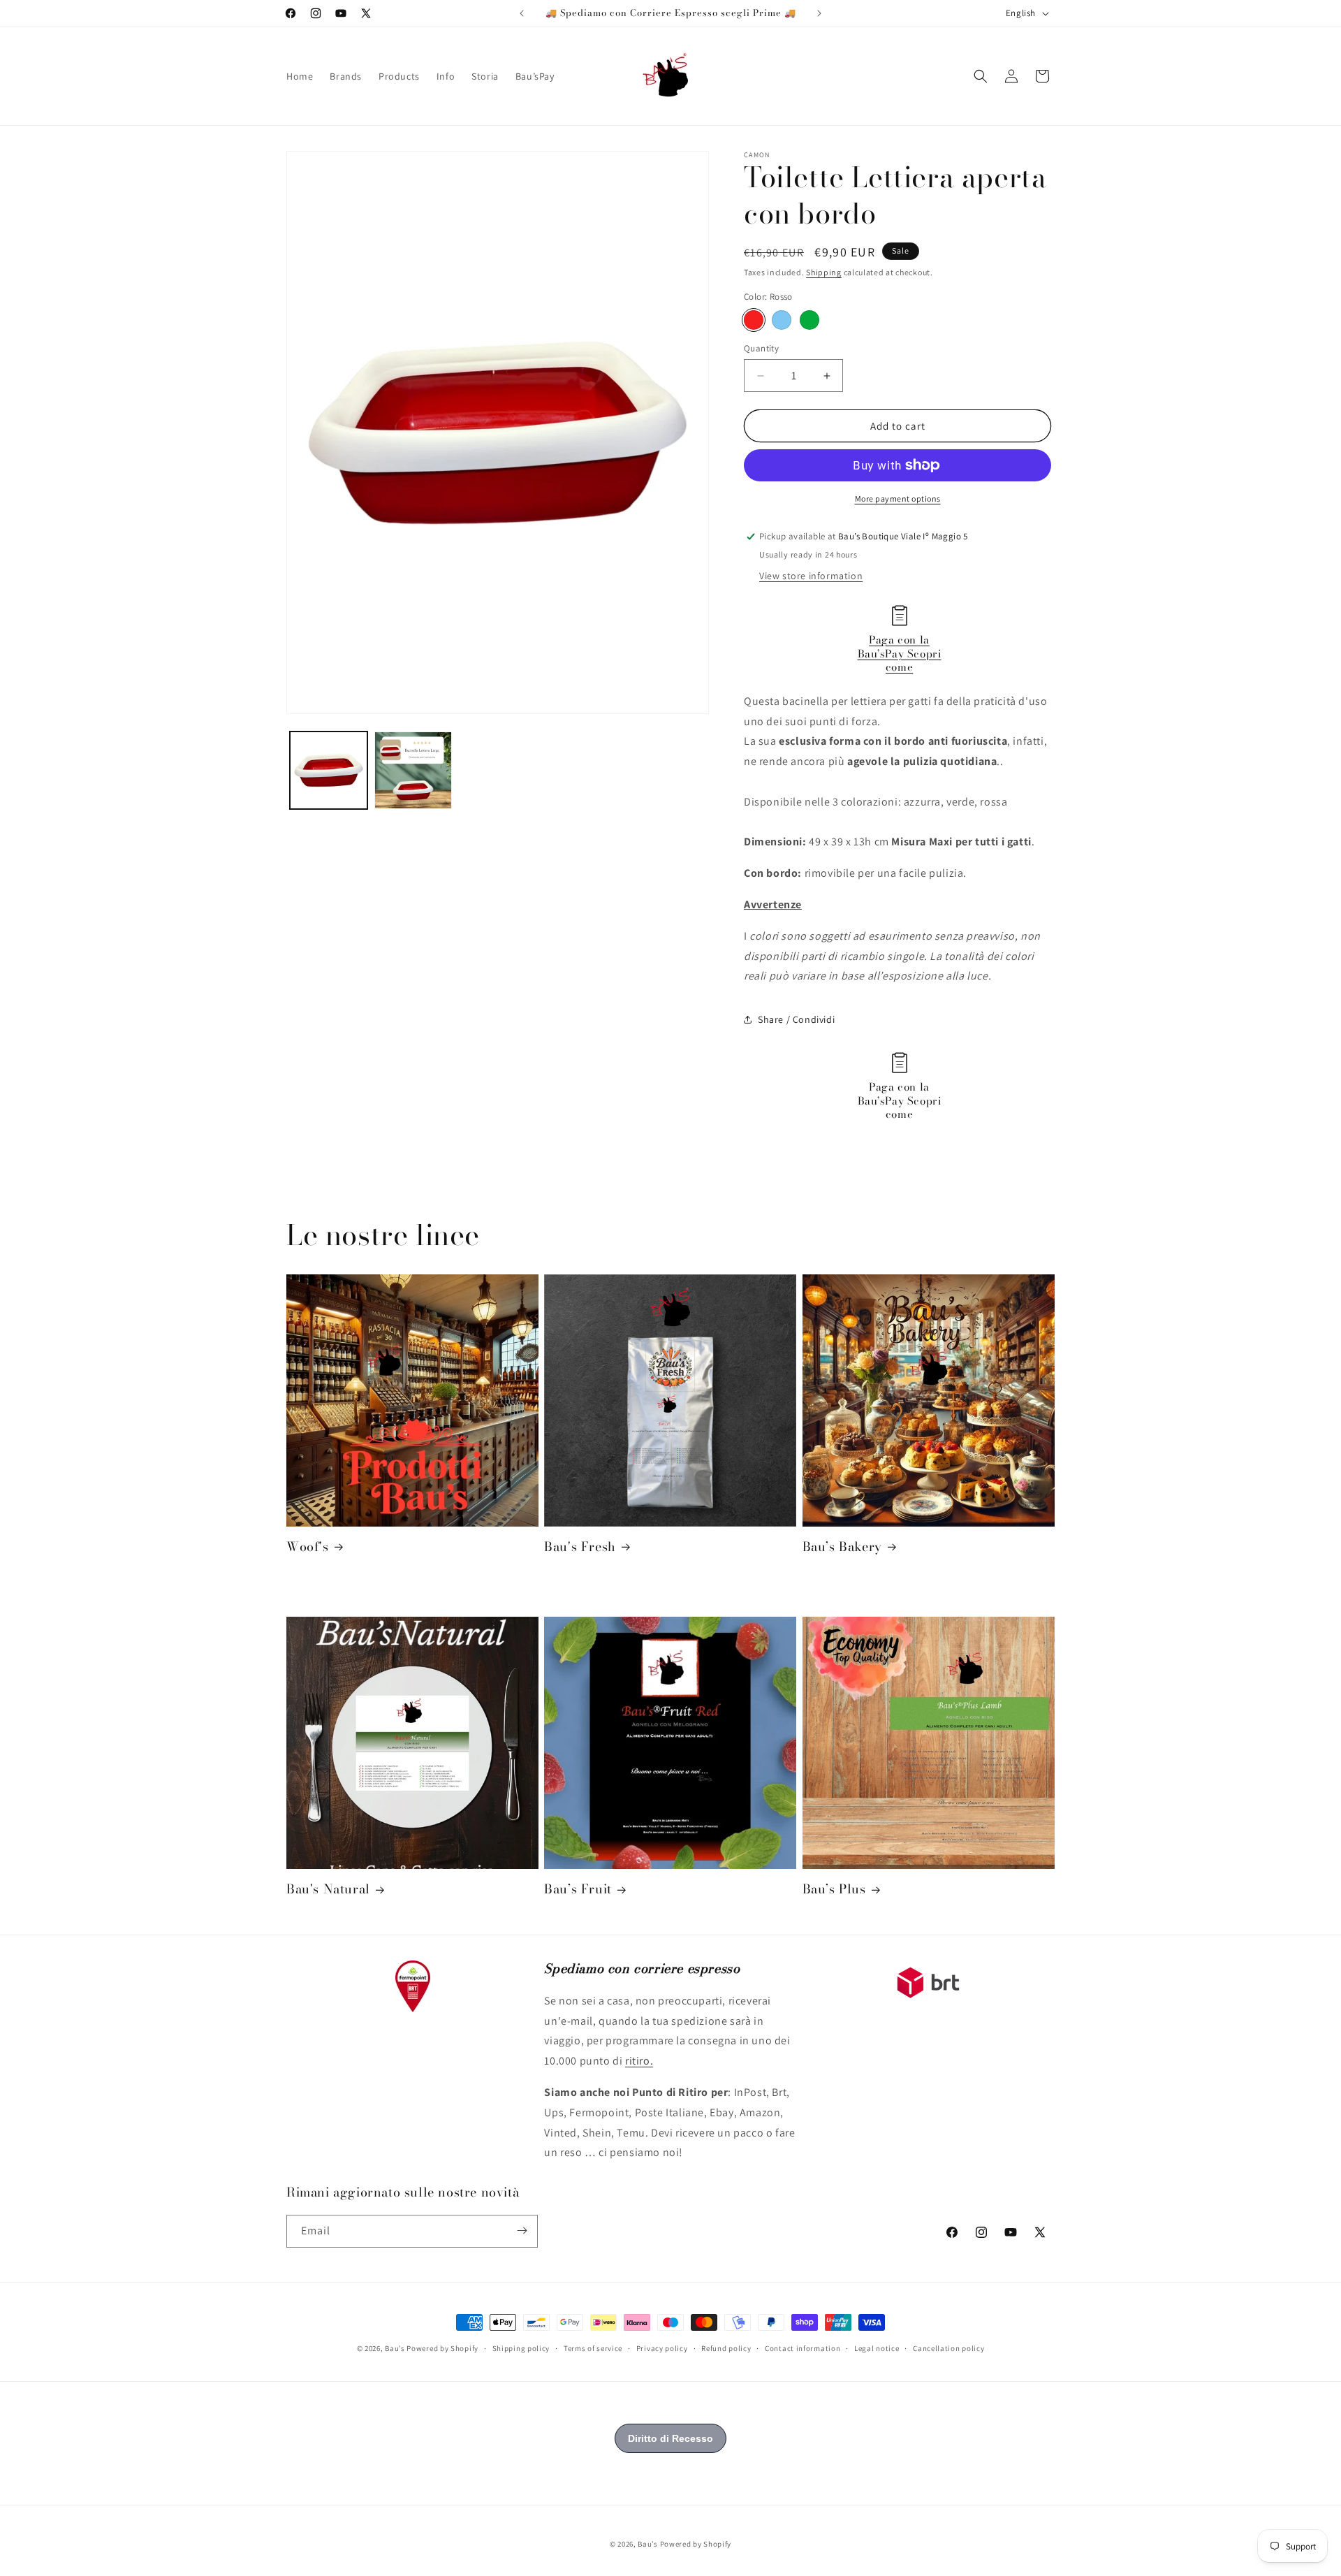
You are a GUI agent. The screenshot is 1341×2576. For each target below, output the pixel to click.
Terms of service (593, 2348)
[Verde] (809, 320)
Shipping (824, 272)
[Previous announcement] (522, 13)
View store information (811, 576)
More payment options (898, 499)
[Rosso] (754, 320)
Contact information (803, 2348)
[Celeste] (782, 320)
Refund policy (726, 2348)
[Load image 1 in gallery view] (329, 770)
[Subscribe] (522, 2231)
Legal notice (877, 2348)
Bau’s (395, 2348)
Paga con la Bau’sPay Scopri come (900, 653)
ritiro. (639, 2061)
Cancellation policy (948, 2348)
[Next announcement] (819, 13)
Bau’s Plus (834, 1890)
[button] (981, 76)
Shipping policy (521, 2348)
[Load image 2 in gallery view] (413, 770)
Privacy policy (662, 2348)
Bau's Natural (328, 1890)
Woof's (308, 1547)
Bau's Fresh (580, 1547)
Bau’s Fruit (578, 1890)
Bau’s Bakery (842, 1547)
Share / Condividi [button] (796, 1019)
